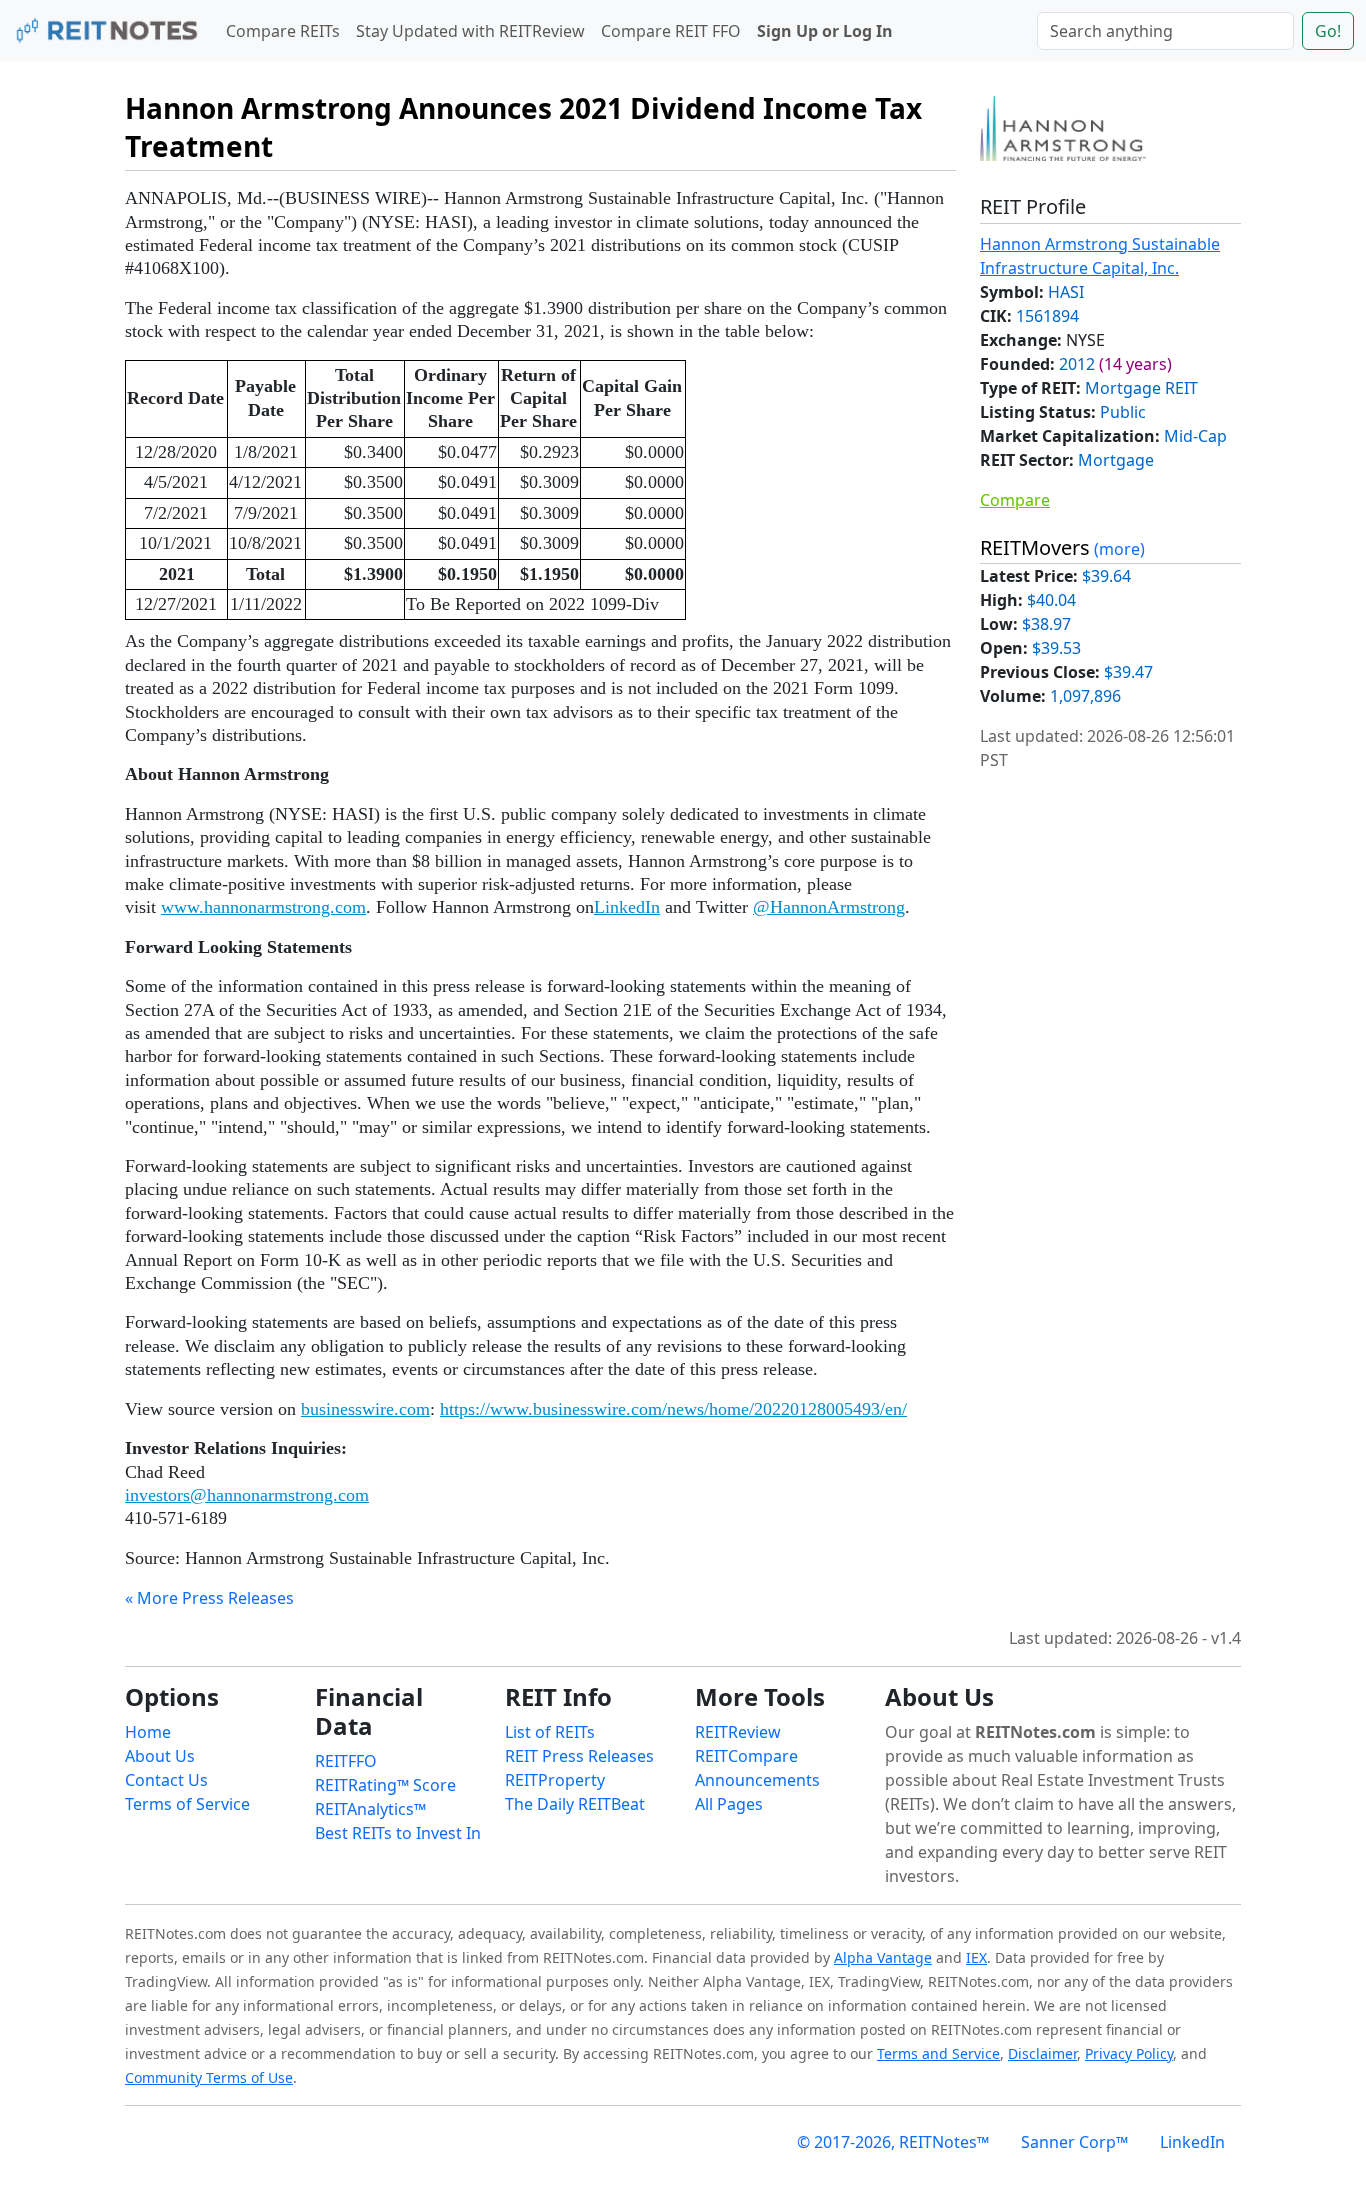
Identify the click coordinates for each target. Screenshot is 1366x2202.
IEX (976, 1957)
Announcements (757, 1780)
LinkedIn (627, 907)
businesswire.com (365, 1409)
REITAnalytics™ (370, 1809)
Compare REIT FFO (671, 31)
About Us (160, 1756)
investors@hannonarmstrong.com (247, 1495)
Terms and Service (938, 2053)
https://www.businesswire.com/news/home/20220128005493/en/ (673, 1409)
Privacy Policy (1129, 2053)
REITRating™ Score (385, 1785)
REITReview (738, 1732)
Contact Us (166, 1780)
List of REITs (550, 1732)
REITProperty (555, 1780)
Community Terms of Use (209, 2077)
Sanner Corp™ (1074, 2142)
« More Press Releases (209, 1598)
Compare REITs (283, 31)
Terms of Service (187, 1804)
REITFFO (346, 1761)
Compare (1015, 500)
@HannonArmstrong (829, 907)
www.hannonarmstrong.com (263, 907)
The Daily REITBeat (575, 1804)
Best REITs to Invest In (398, 1833)
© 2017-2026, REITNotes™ (893, 2142)
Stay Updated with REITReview (470, 31)
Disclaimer (1042, 2053)
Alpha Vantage (883, 1957)
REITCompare (746, 1756)
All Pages (729, 1804)
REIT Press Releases (579, 1756)
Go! (1328, 31)
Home (148, 1732)
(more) (1119, 549)
